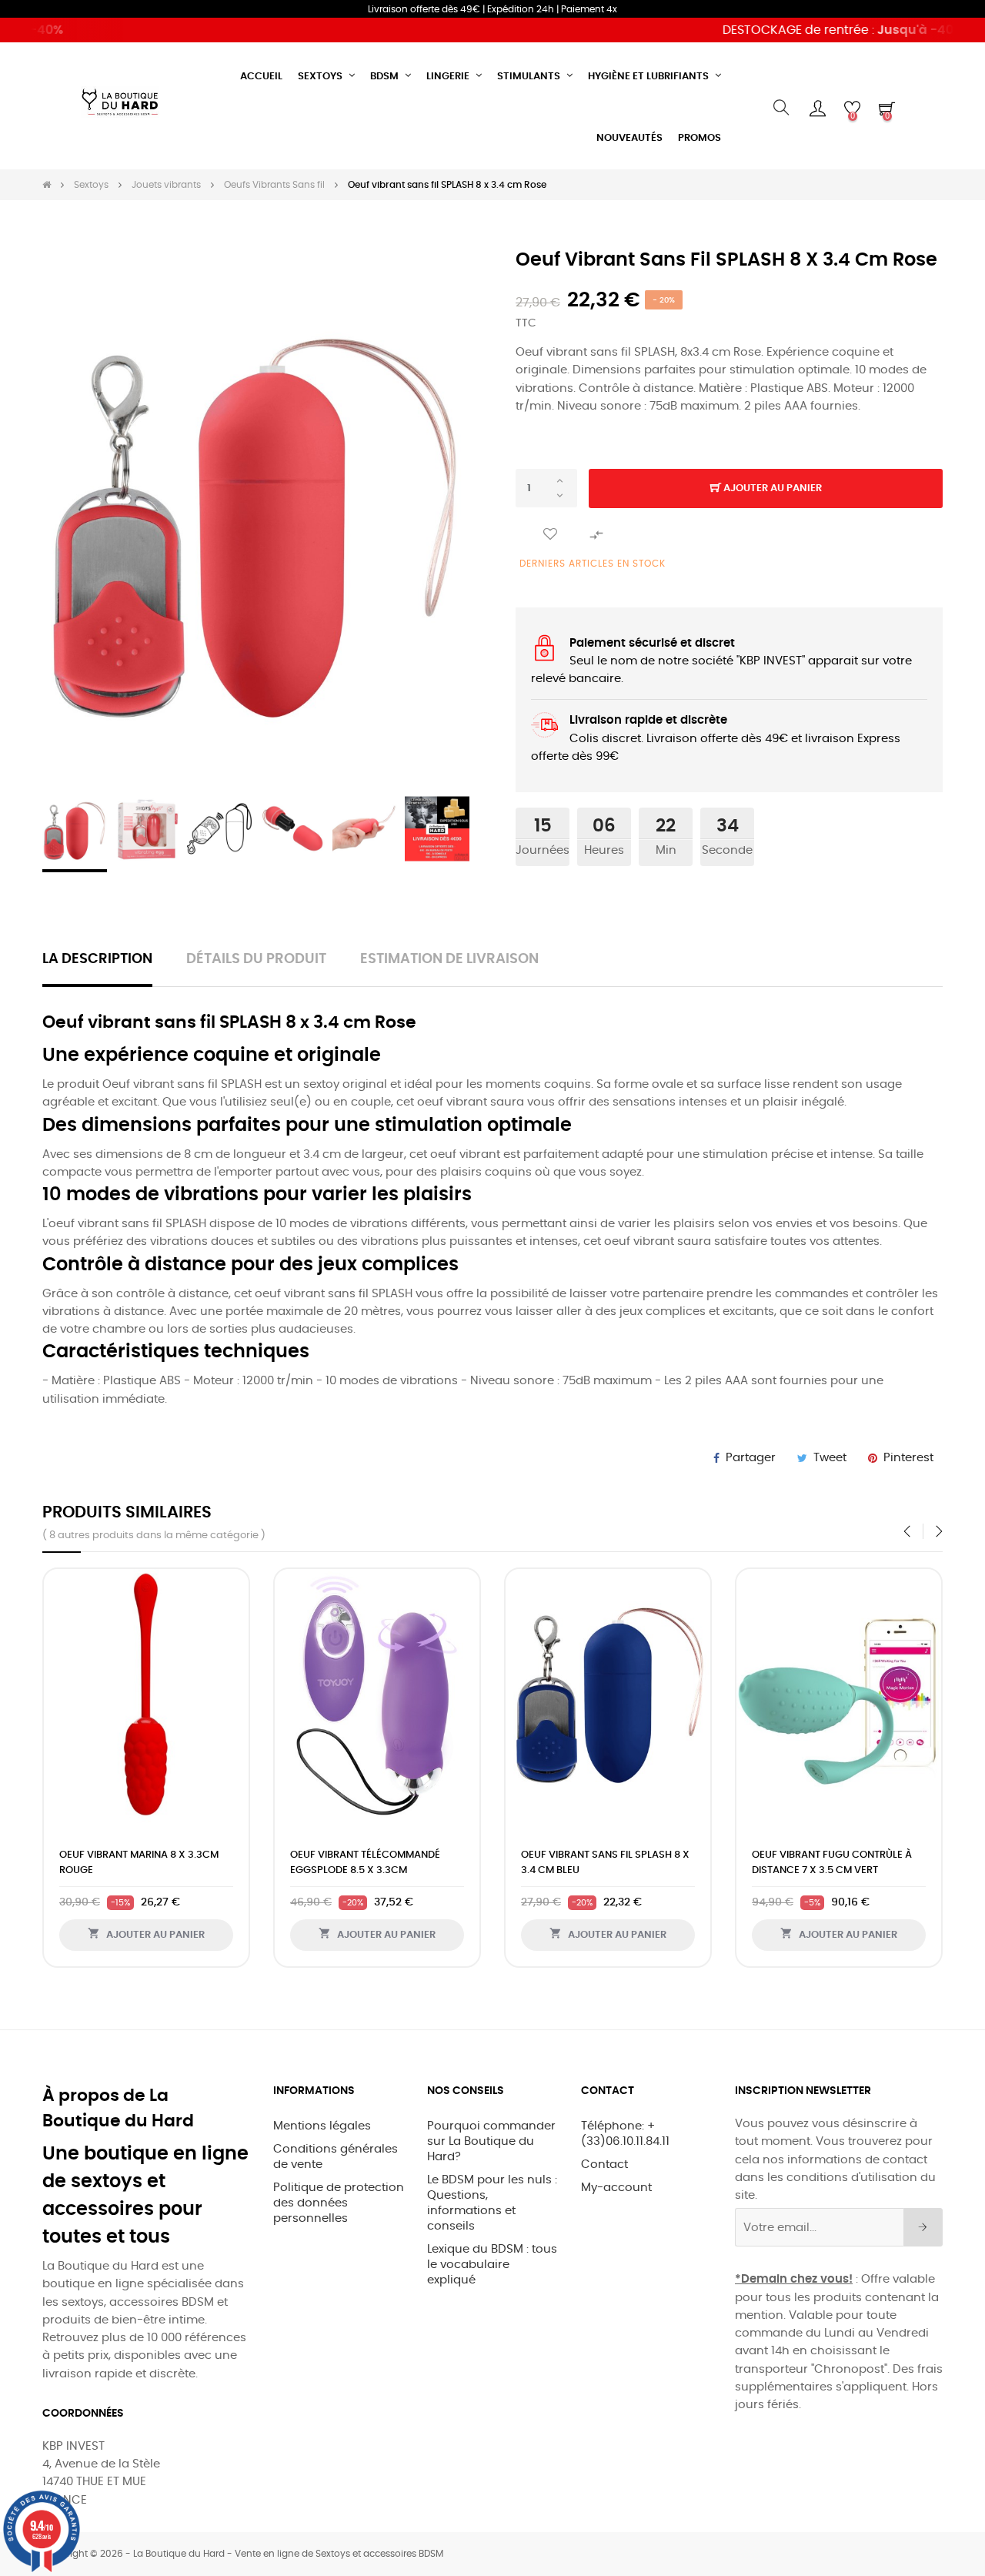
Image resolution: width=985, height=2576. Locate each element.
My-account (616, 2188)
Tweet (830, 1458)
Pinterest (908, 1458)
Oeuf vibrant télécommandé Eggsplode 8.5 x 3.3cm (365, 1863)
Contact (604, 2165)
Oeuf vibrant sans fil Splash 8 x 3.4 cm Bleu (605, 1863)
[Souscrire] (923, 2227)
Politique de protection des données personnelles (339, 2203)
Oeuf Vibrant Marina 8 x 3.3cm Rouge (139, 1863)
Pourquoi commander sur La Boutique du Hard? (491, 2141)
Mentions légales (322, 2126)
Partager (751, 1458)
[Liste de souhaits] (550, 535)
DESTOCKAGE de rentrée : (815, 30)
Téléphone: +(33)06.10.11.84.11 (625, 2134)
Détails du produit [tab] (256, 959)
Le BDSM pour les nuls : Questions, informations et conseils (492, 2203)
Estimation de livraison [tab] (449, 959)
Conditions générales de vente (336, 2157)
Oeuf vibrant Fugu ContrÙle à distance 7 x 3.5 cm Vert (832, 1863)
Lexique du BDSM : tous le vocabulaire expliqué (492, 2265)
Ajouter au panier (771, 488)
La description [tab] (97, 959)
